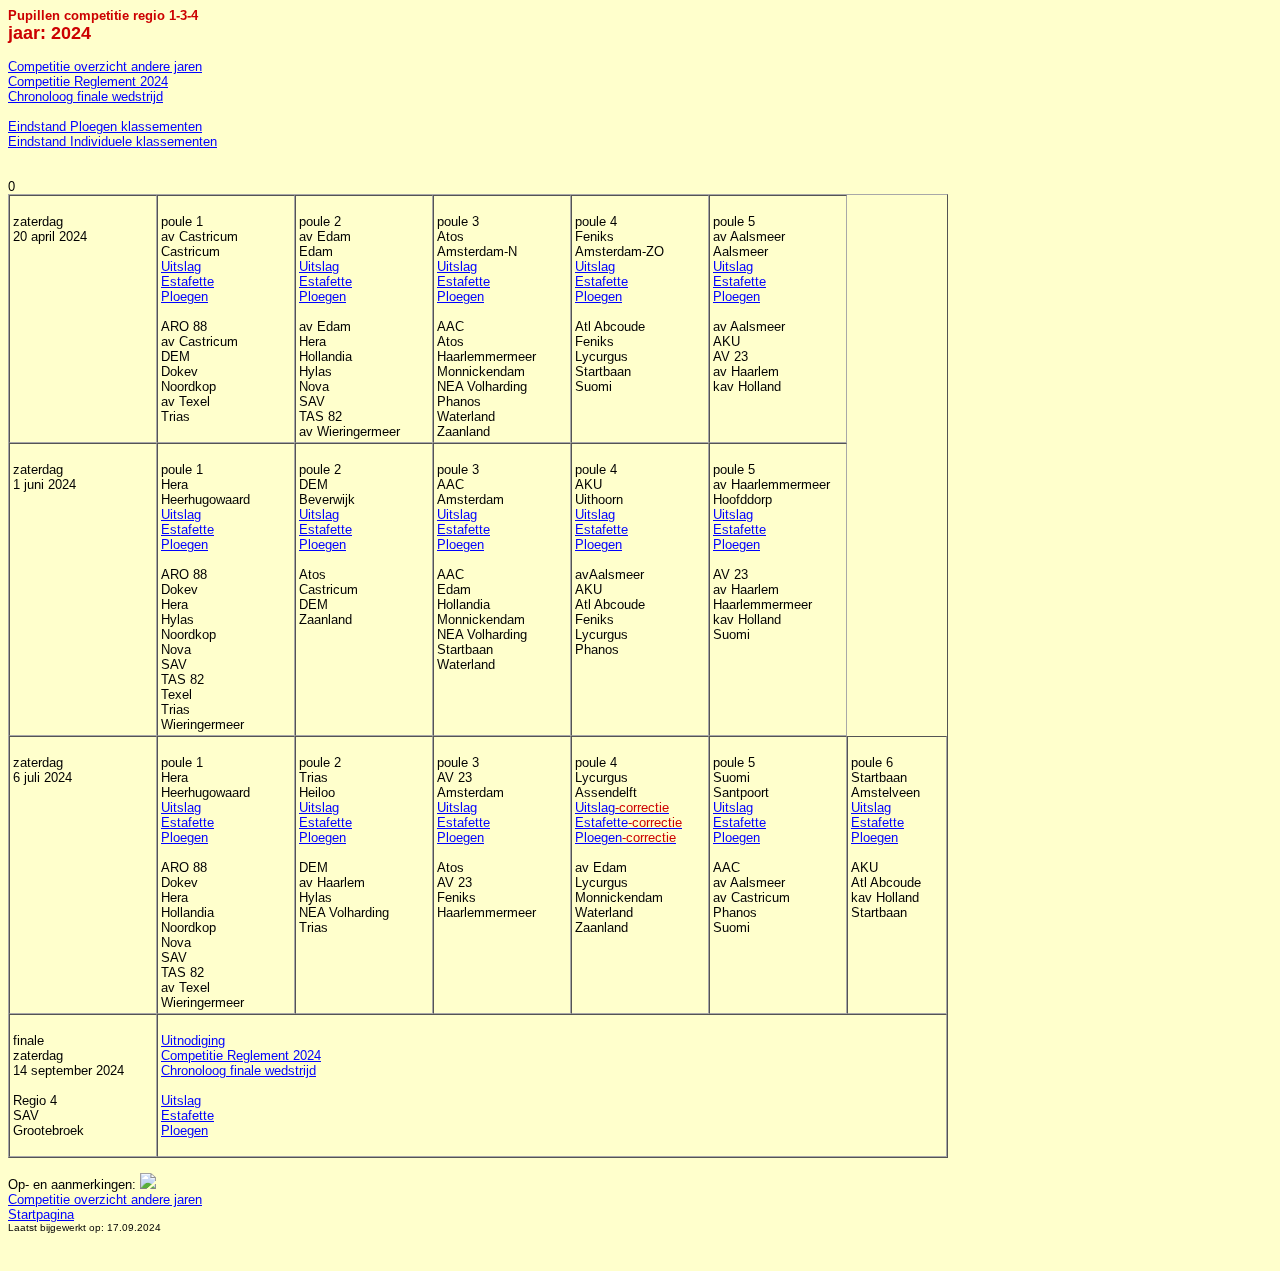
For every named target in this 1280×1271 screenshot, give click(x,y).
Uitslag (181, 266)
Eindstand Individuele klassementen (112, 141)
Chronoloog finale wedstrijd (85, 96)
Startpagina (41, 1214)
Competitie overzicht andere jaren (105, 66)
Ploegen (184, 296)
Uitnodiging (193, 1040)
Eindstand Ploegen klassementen (105, 126)
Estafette (187, 281)
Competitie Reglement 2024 (88, 81)
